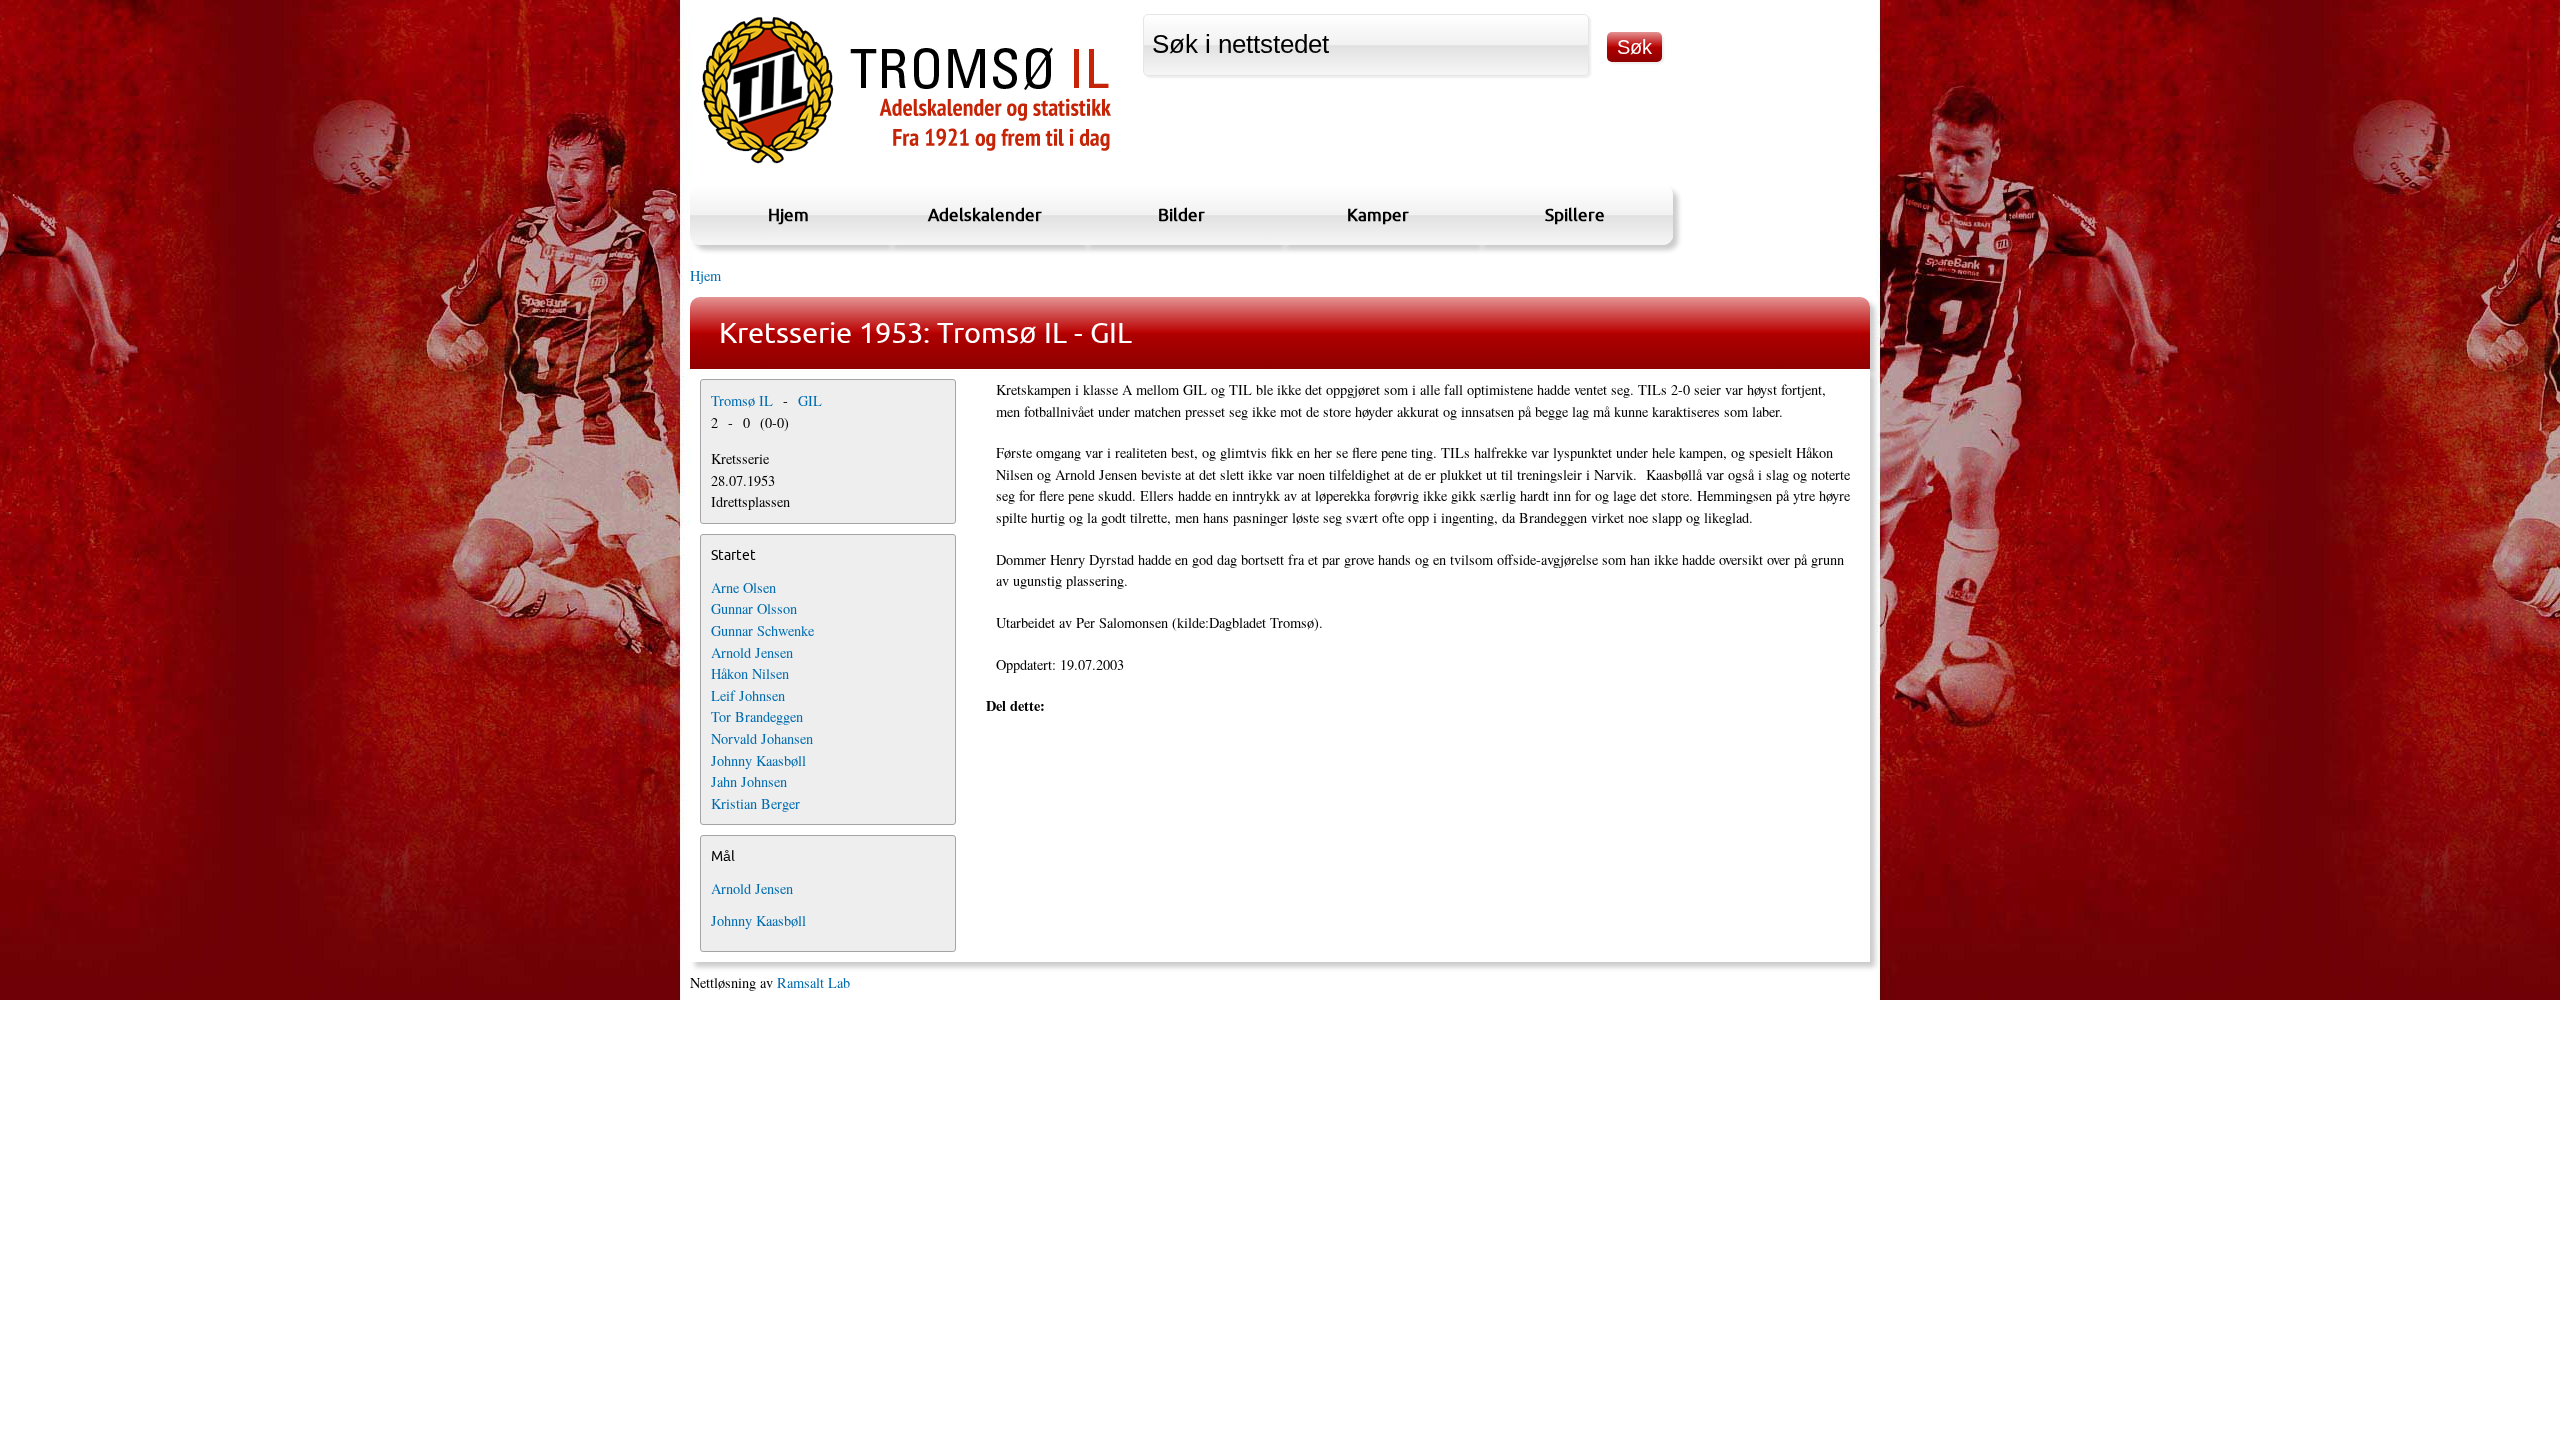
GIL (810, 400)
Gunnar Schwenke (762, 630)
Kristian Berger (755, 803)
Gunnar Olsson (754, 608)
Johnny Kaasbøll (758, 760)
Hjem (788, 214)
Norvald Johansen (762, 738)
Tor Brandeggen (757, 716)
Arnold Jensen (752, 652)
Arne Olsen (743, 587)
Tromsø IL (742, 400)
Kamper (1378, 214)
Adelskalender (985, 214)
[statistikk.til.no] (906, 163)
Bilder (1181, 214)
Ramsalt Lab (813, 982)
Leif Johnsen (748, 695)
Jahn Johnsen (749, 781)
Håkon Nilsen (750, 673)
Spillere (1575, 214)
